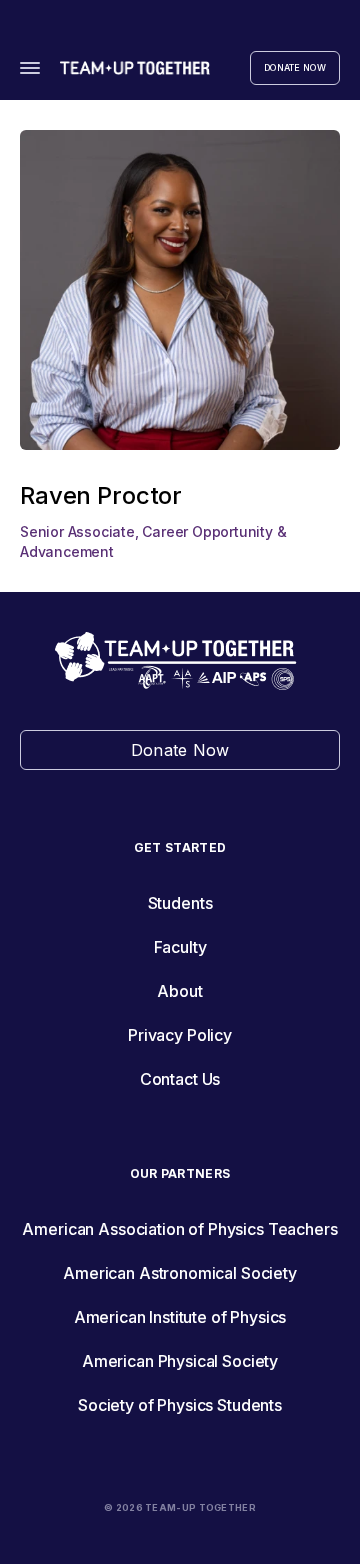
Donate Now (295, 67)
